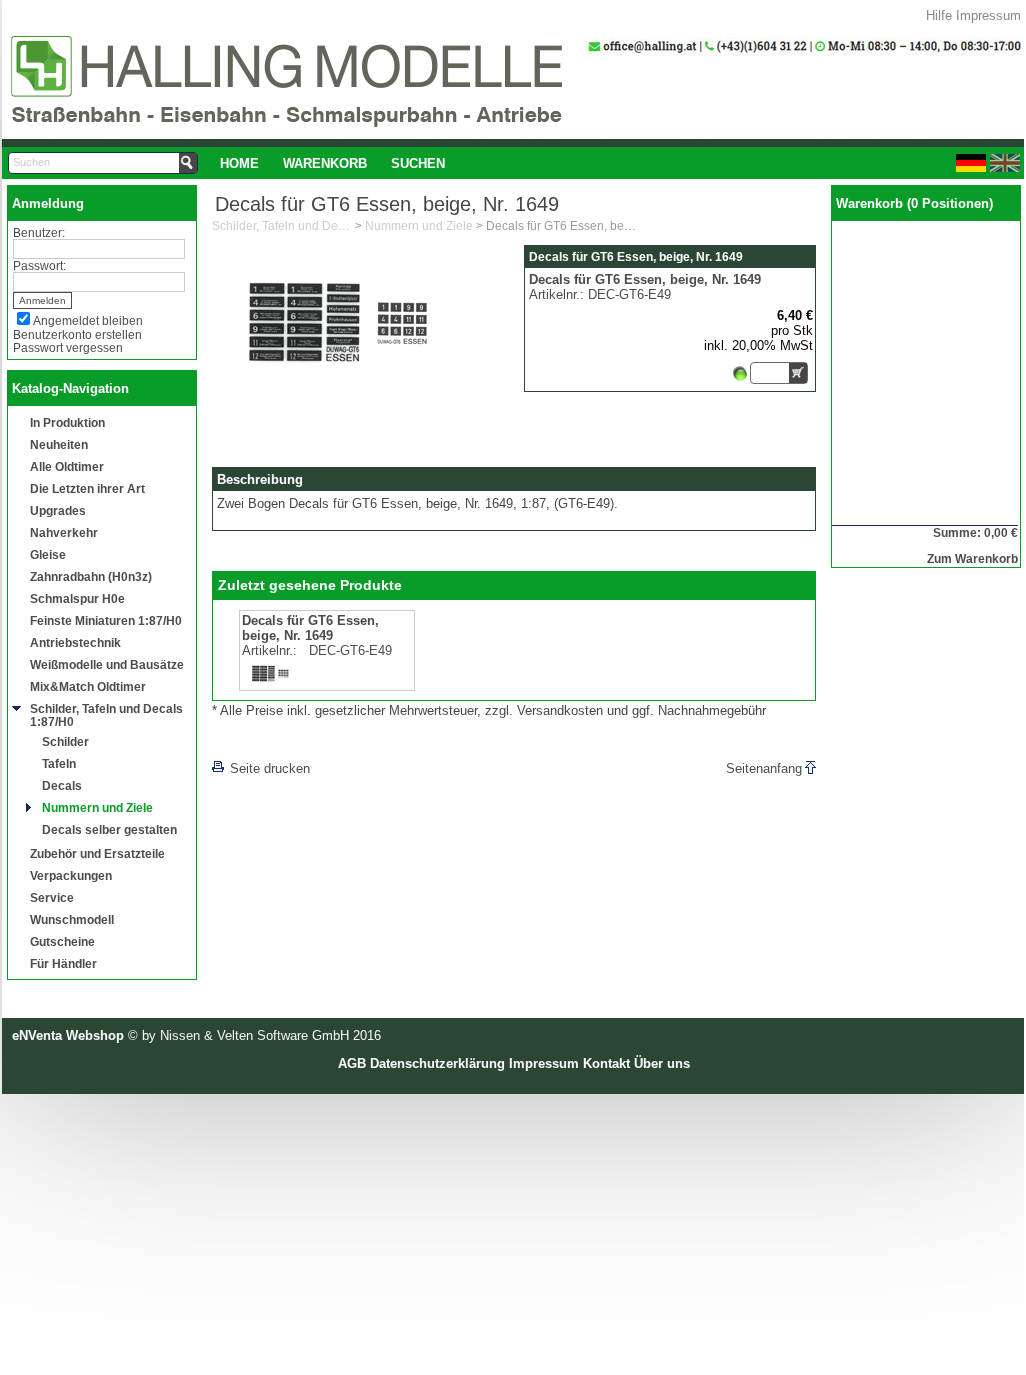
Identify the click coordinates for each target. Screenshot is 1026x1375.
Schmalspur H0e (77, 598)
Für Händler (63, 963)
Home (239, 163)
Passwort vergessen (68, 347)
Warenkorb (325, 163)
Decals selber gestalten (109, 829)
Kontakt (606, 1063)
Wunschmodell (72, 919)
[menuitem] (239, 163)
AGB (352, 1063)
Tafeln (59, 763)
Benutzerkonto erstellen (77, 334)
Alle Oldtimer (67, 466)
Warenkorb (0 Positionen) (914, 203)
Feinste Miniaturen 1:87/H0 (106, 620)
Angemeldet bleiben (88, 320)
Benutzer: (39, 232)
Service (52, 897)
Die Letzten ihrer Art (87, 488)
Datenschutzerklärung (437, 1063)
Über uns (662, 1063)
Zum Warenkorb (972, 558)
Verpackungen (71, 875)
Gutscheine (62, 941)
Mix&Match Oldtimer (88, 686)
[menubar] (332, 163)
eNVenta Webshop (68, 1035)
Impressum (988, 15)
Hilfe (939, 15)
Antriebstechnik (75, 642)
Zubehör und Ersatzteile (97, 853)
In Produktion (67, 422)
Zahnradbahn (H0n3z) (91, 576)
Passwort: (39, 265)
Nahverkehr (64, 532)
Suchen (418, 163)
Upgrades (58, 510)
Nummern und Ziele (97, 807)
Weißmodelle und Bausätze (107, 664)
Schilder (65, 741)
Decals (62, 785)
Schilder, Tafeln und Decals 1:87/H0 (106, 715)
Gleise (48, 554)
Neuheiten (59, 444)
